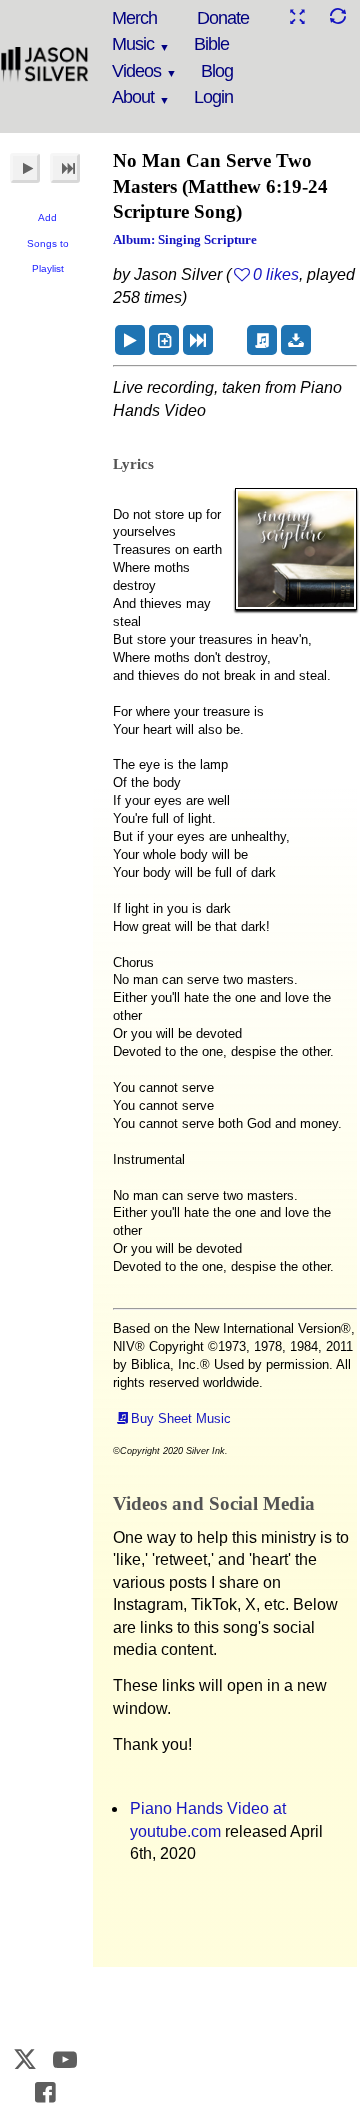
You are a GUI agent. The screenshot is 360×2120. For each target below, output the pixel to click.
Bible (211, 44)
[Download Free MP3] (296, 340)
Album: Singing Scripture (185, 239)
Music (133, 44)
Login (213, 97)
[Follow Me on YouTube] (66, 2059)
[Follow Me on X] (25, 2059)
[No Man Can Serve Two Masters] (130, 340)
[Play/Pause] (25, 168)
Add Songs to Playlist (48, 243)
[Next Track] (65, 168)
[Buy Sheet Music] (262, 340)
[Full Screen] (297, 16)
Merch (134, 18)
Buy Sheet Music (181, 1418)
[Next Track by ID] (198, 340)
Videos (136, 71)
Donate (223, 18)
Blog (217, 71)
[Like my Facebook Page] (45, 2092)
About (133, 97)
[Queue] (164, 340)
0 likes (276, 274)
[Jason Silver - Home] (45, 65)
